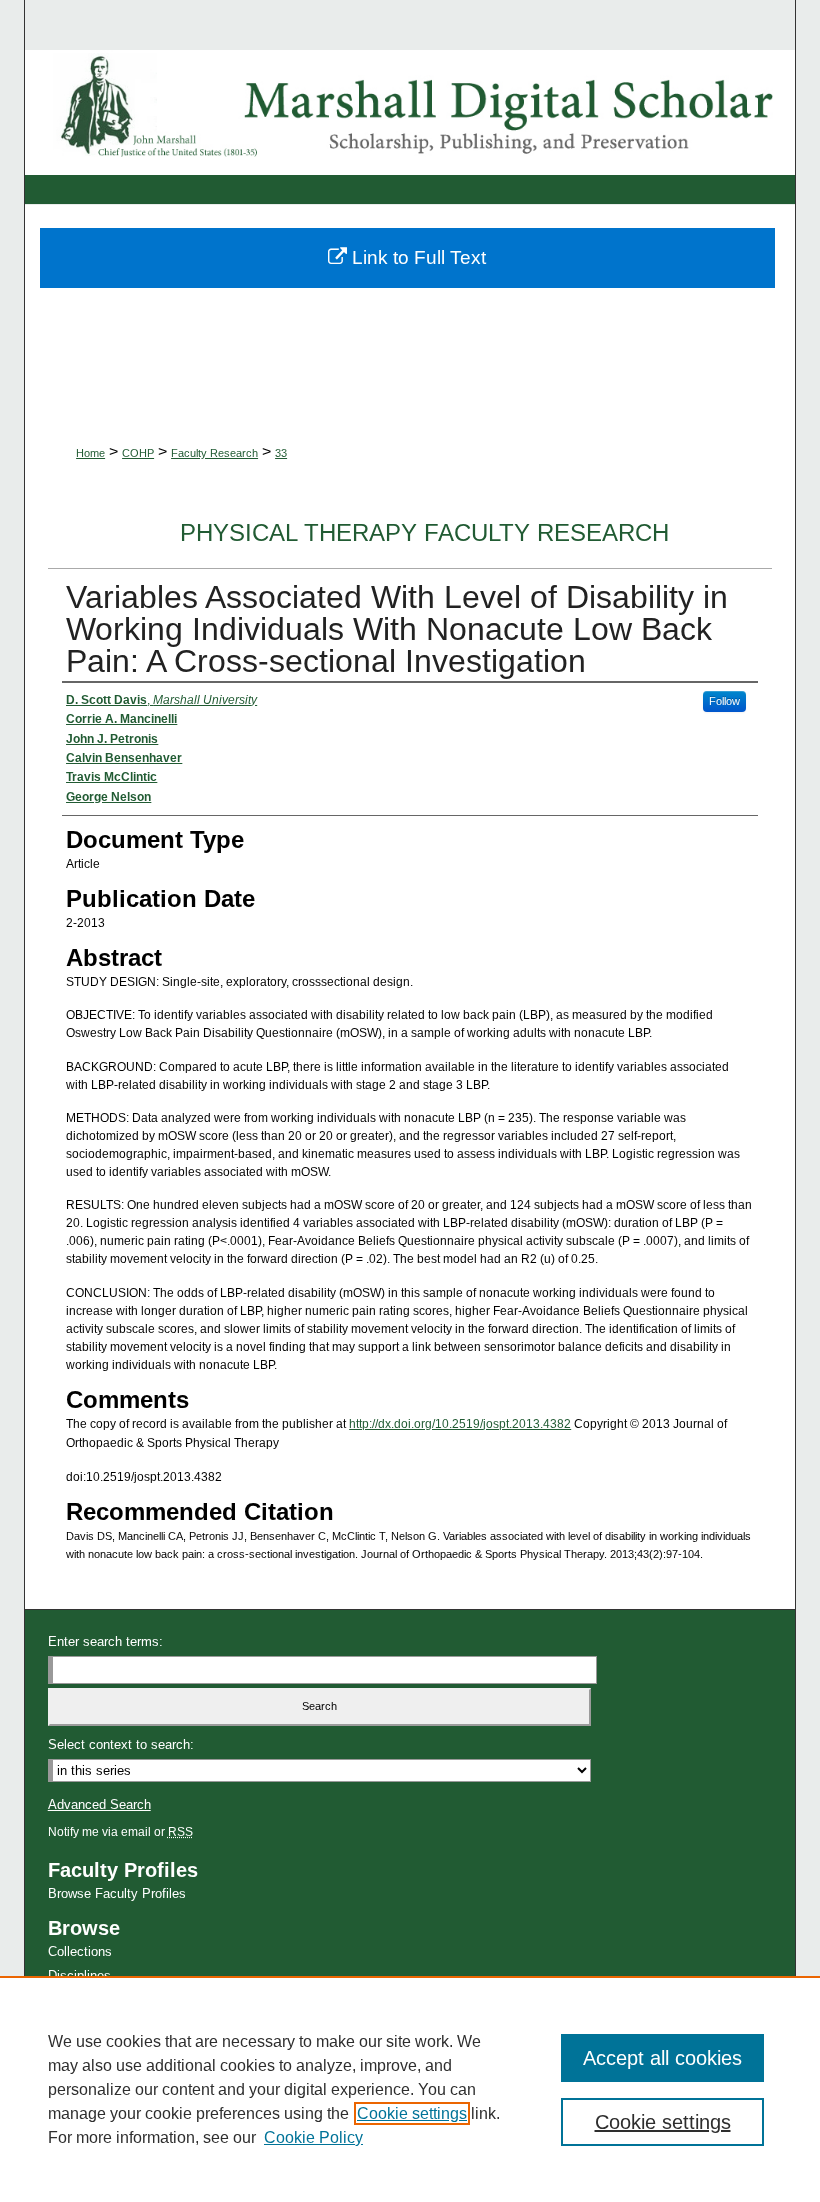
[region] (410, 2089)
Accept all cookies (662, 2058)
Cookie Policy (313, 2137)
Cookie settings (412, 2113)
